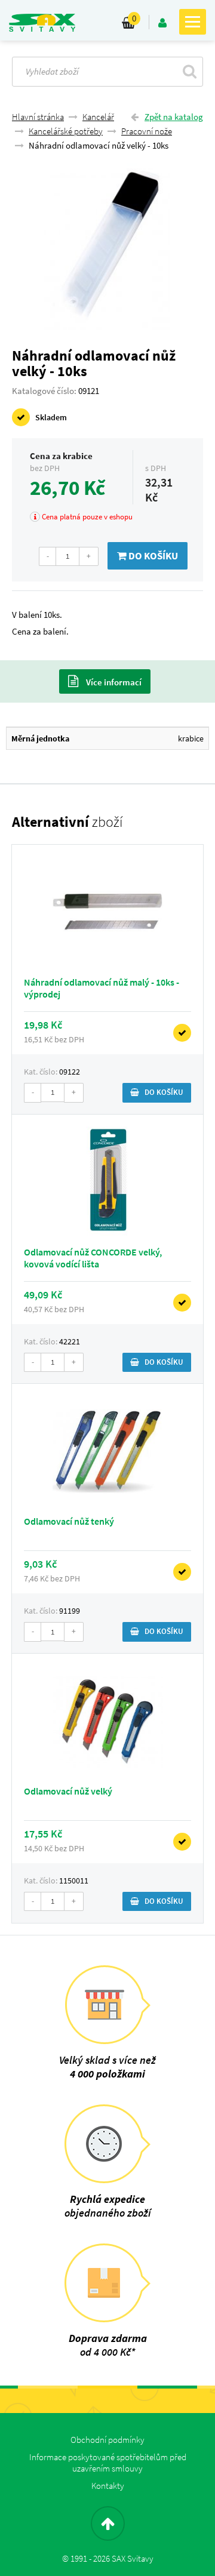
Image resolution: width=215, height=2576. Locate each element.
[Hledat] (190, 71)
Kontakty (108, 2486)
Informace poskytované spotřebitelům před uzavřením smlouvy (108, 2463)
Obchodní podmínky (107, 2440)
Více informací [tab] (113, 682)
